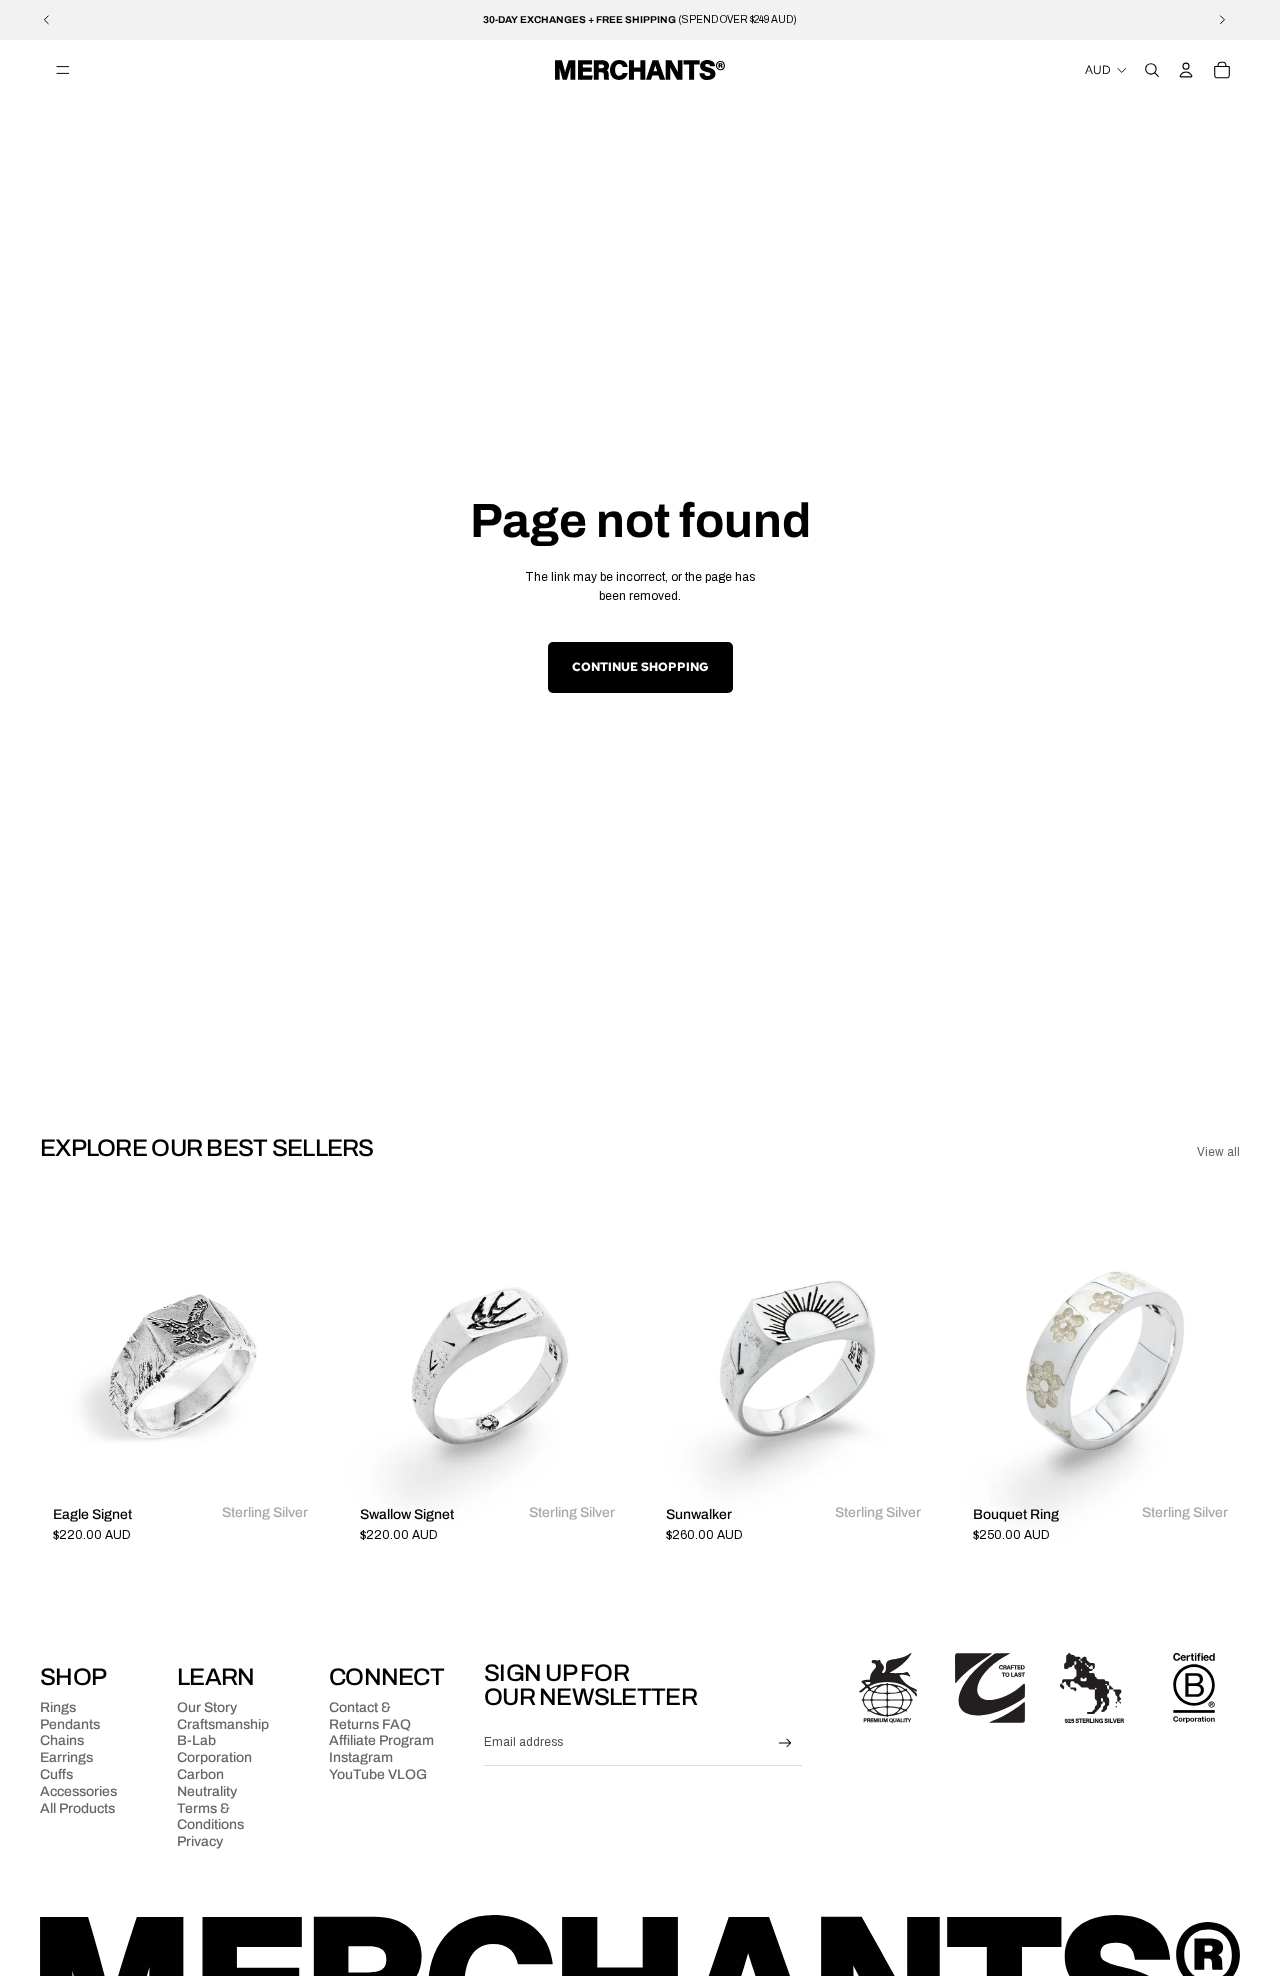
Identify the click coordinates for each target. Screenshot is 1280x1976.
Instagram (361, 1757)
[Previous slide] (47, 20)
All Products (77, 1808)
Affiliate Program (381, 1740)
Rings (58, 1707)
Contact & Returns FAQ (370, 1716)
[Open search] (1152, 70)
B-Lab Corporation (214, 1749)
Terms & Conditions (210, 1817)
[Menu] (63, 70)
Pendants (70, 1724)
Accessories (78, 1791)
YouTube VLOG (378, 1774)
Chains (62, 1740)
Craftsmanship (223, 1724)
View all (1218, 1152)
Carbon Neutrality (207, 1783)
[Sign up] (785, 1743)
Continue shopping (640, 667)
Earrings (66, 1757)
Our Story (207, 1707)
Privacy (200, 1841)
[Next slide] (1222, 20)
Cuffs (56, 1774)
